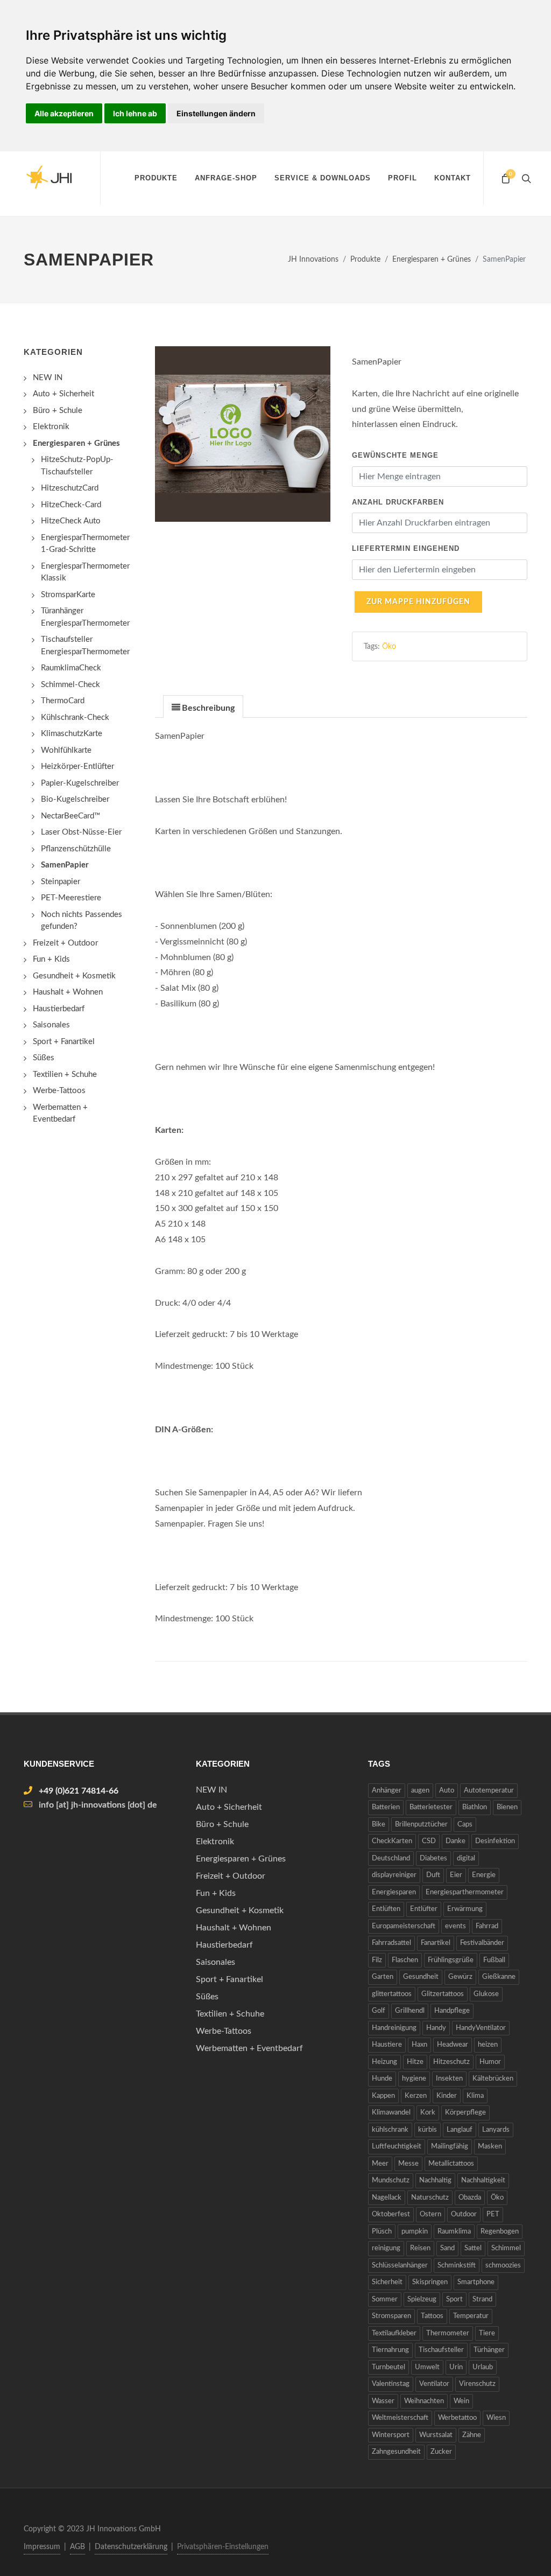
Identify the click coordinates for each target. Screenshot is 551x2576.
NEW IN (48, 378)
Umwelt (427, 2367)
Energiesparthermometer (465, 1892)
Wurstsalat (436, 2435)
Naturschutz (430, 2198)
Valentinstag (391, 2384)
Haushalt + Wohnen (68, 992)
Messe (408, 2164)
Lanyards (496, 2130)
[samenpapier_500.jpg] (243, 434)
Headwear (453, 2045)
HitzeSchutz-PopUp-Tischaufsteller (77, 466)
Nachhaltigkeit (483, 2180)
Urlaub (483, 2367)
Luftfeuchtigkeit (397, 2147)
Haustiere (387, 2045)
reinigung (386, 2248)
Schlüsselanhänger (400, 2266)
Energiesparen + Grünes (432, 259)
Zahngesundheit (396, 2452)
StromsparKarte (68, 595)
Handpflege (452, 2011)
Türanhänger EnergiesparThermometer (85, 617)
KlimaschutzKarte (72, 734)
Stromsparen (391, 2316)
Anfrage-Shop (226, 178)
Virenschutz (477, 2384)
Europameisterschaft (404, 1926)
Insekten (449, 2079)
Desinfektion (495, 1841)
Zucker (441, 2452)
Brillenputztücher (421, 1825)
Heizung (384, 2062)
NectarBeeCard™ (70, 816)
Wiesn (496, 2418)
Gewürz (460, 1977)
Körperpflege (465, 2113)
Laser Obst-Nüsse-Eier (81, 832)
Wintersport (391, 2435)
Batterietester (431, 1807)
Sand (447, 2248)
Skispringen (430, 2282)
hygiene (414, 2079)
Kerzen (416, 2096)
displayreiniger (394, 1875)
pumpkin (415, 2232)
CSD (429, 1841)
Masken (490, 2147)
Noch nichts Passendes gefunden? (82, 921)
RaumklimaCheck (71, 668)
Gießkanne (499, 1977)
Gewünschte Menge (395, 455)
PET (493, 2214)
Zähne (472, 2435)
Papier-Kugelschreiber (80, 783)
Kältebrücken (493, 2079)
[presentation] (203, 707)
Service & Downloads (323, 178)
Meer (380, 2164)
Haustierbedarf (59, 1009)
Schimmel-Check (70, 685)
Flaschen (405, 1960)
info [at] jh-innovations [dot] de (98, 1805)
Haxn (419, 2045)
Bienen (507, 1807)
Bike (379, 1825)
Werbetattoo (457, 2418)
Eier (456, 1875)
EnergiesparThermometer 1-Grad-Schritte (85, 544)
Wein (461, 2401)
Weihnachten (424, 2401)
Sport (454, 2299)
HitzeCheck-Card (71, 505)
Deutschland (391, 1858)
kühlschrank (390, 2130)
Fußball (494, 1960)
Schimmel (506, 2248)
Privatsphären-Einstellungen (223, 2547)
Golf (379, 2011)
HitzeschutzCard (70, 488)
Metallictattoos (451, 2164)
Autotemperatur (489, 1791)
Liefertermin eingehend (406, 548)
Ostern (430, 2214)
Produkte (156, 178)
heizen (488, 2045)
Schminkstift (457, 2266)
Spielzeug (422, 2299)
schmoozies (503, 2266)
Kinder (447, 2096)
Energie (484, 1875)
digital (466, 1858)
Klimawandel (391, 2113)
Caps (465, 1825)
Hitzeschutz (451, 2062)
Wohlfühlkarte (66, 750)
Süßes (44, 1058)
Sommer (385, 2299)
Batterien (386, 1807)
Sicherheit (387, 2282)
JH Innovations (313, 259)
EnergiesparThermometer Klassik (85, 572)
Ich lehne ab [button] (135, 113)
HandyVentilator (481, 2028)
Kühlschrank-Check (75, 717)
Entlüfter (424, 1909)
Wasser (383, 2401)
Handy (436, 2028)
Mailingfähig (450, 2147)
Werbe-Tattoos (59, 1091)
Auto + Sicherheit (63, 394)
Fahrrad (487, 1926)
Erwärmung (465, 1909)
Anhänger (387, 1791)
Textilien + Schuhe (65, 1074)
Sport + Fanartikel (64, 1042)
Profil (402, 178)
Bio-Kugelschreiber (75, 799)
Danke (455, 1841)
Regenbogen (500, 2232)
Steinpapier (61, 882)
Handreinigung (394, 2028)
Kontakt (453, 178)
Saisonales (51, 1025)
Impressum (42, 2547)
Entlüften (386, 1909)
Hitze (415, 2062)
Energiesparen (394, 1892)
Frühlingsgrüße (451, 1960)
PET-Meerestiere (71, 898)
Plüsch (382, 2232)
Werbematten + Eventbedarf (60, 1114)
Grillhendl (410, 2011)
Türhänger (489, 2350)
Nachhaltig (435, 2180)
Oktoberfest (391, 2214)
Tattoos (432, 2316)
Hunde (382, 2079)
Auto (447, 1791)
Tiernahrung (390, 2350)
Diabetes (433, 1858)
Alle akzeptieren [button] (64, 113)
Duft (433, 1875)
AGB (77, 2547)
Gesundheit (421, 1977)
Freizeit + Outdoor (65, 943)
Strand (482, 2299)
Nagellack (387, 2198)
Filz (377, 1960)
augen (420, 1791)
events (455, 1926)
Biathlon (475, 1807)
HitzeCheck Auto (71, 521)
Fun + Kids (51, 959)
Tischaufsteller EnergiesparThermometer (85, 646)
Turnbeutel (388, 2367)
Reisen (420, 2248)
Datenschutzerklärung (131, 2547)
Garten (383, 1977)
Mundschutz (391, 2180)
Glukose (486, 1994)
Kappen (383, 2096)
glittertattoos (392, 1994)
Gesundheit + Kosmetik (74, 976)
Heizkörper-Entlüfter (77, 766)
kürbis (428, 2130)
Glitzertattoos (443, 1994)
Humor (490, 2062)
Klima (475, 2096)
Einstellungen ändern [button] (216, 113)
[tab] (203, 706)
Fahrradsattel (391, 1943)
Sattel (473, 2248)
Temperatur (471, 2316)
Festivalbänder (482, 1943)
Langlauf (460, 2130)
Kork (428, 2113)
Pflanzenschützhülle (76, 849)
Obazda (470, 2198)
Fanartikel (436, 1943)
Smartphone (476, 2282)
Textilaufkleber (394, 2333)
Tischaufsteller (441, 2350)
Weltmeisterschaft (400, 2418)
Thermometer (448, 2333)
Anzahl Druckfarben (398, 502)
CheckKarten (392, 1841)
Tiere (487, 2333)
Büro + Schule (58, 411)
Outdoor (464, 2214)
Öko (389, 646)
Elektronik (51, 427)
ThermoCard (63, 701)
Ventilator (434, 2384)
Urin (456, 2367)
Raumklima (454, 2232)
